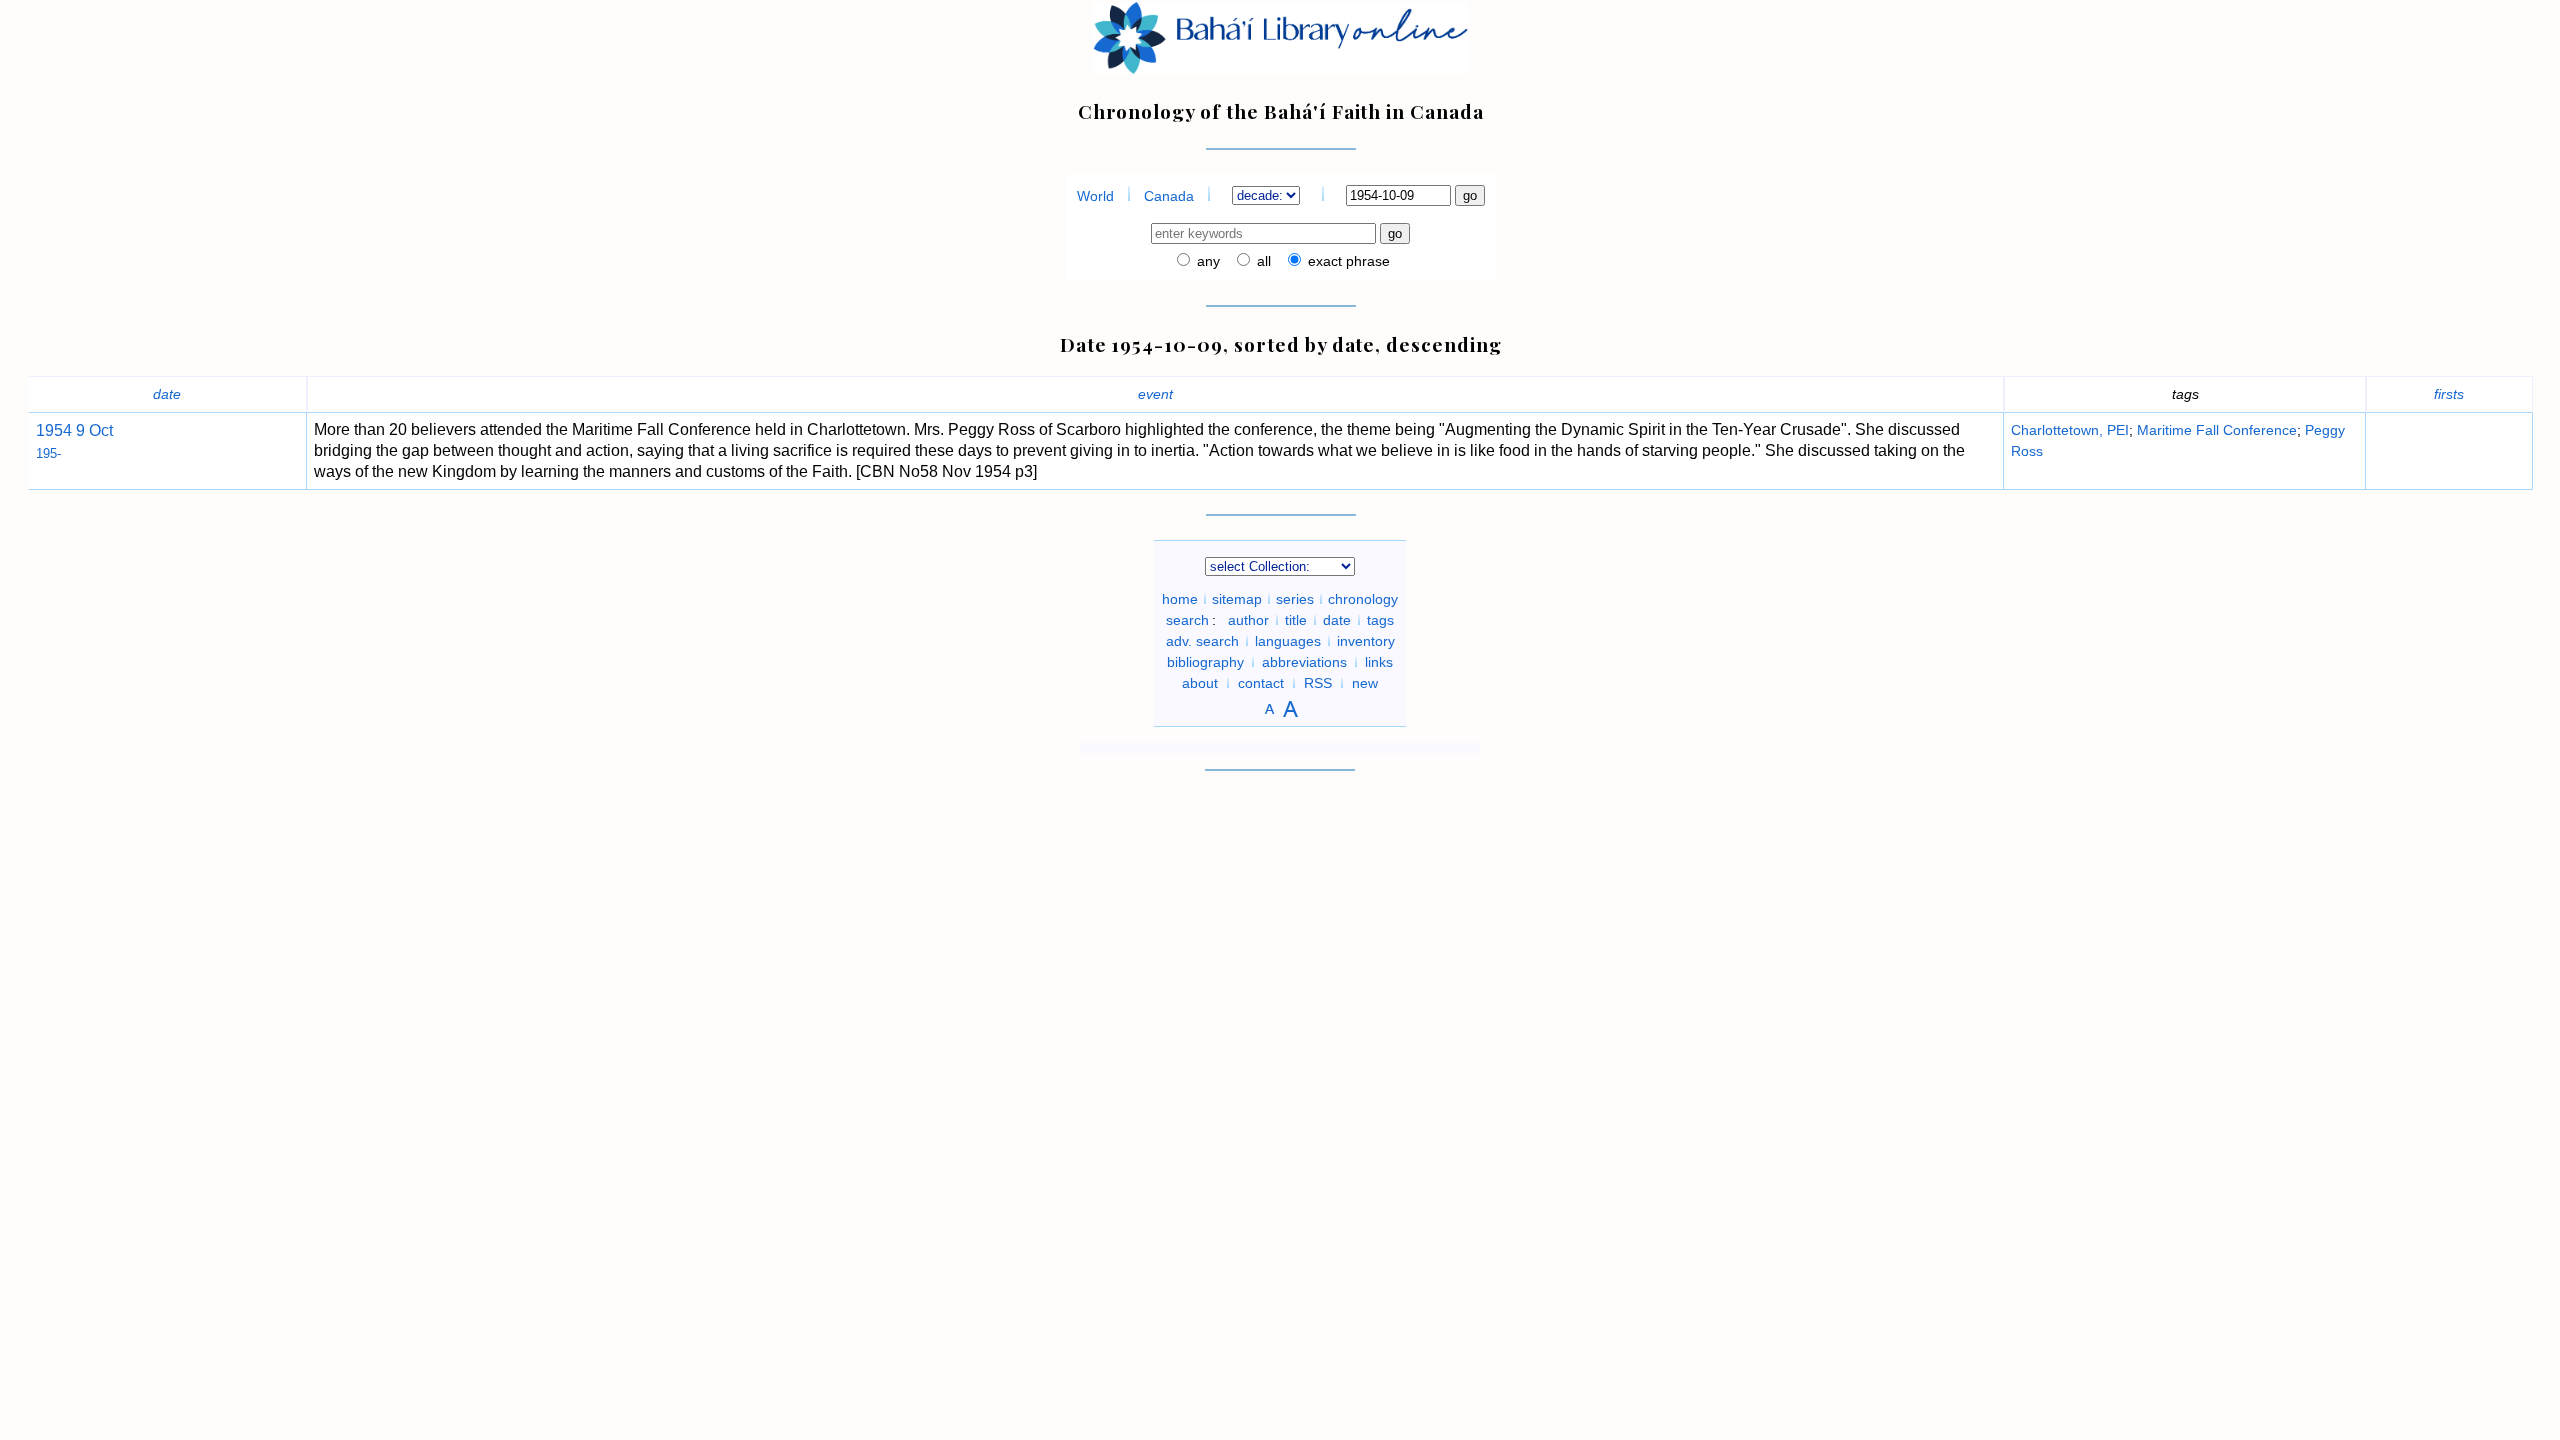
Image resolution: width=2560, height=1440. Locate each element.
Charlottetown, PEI (2070, 430)
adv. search (1202, 641)
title (1296, 620)
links (1379, 662)
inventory (1366, 641)
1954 (54, 430)
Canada (1169, 196)
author (1248, 620)
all (1262, 261)
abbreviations (1304, 662)
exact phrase (1347, 261)
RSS (1318, 683)
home (1180, 599)
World (1095, 196)
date (167, 394)
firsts (2449, 394)
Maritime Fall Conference (2217, 430)
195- (48, 453)
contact (1261, 683)
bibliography (1205, 662)
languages (1288, 641)
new (1365, 683)
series (1295, 599)
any (1206, 261)
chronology (1363, 599)
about (1200, 683)
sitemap (1237, 599)
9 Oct (92, 430)
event (1155, 394)
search (1187, 620)
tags (1380, 620)
